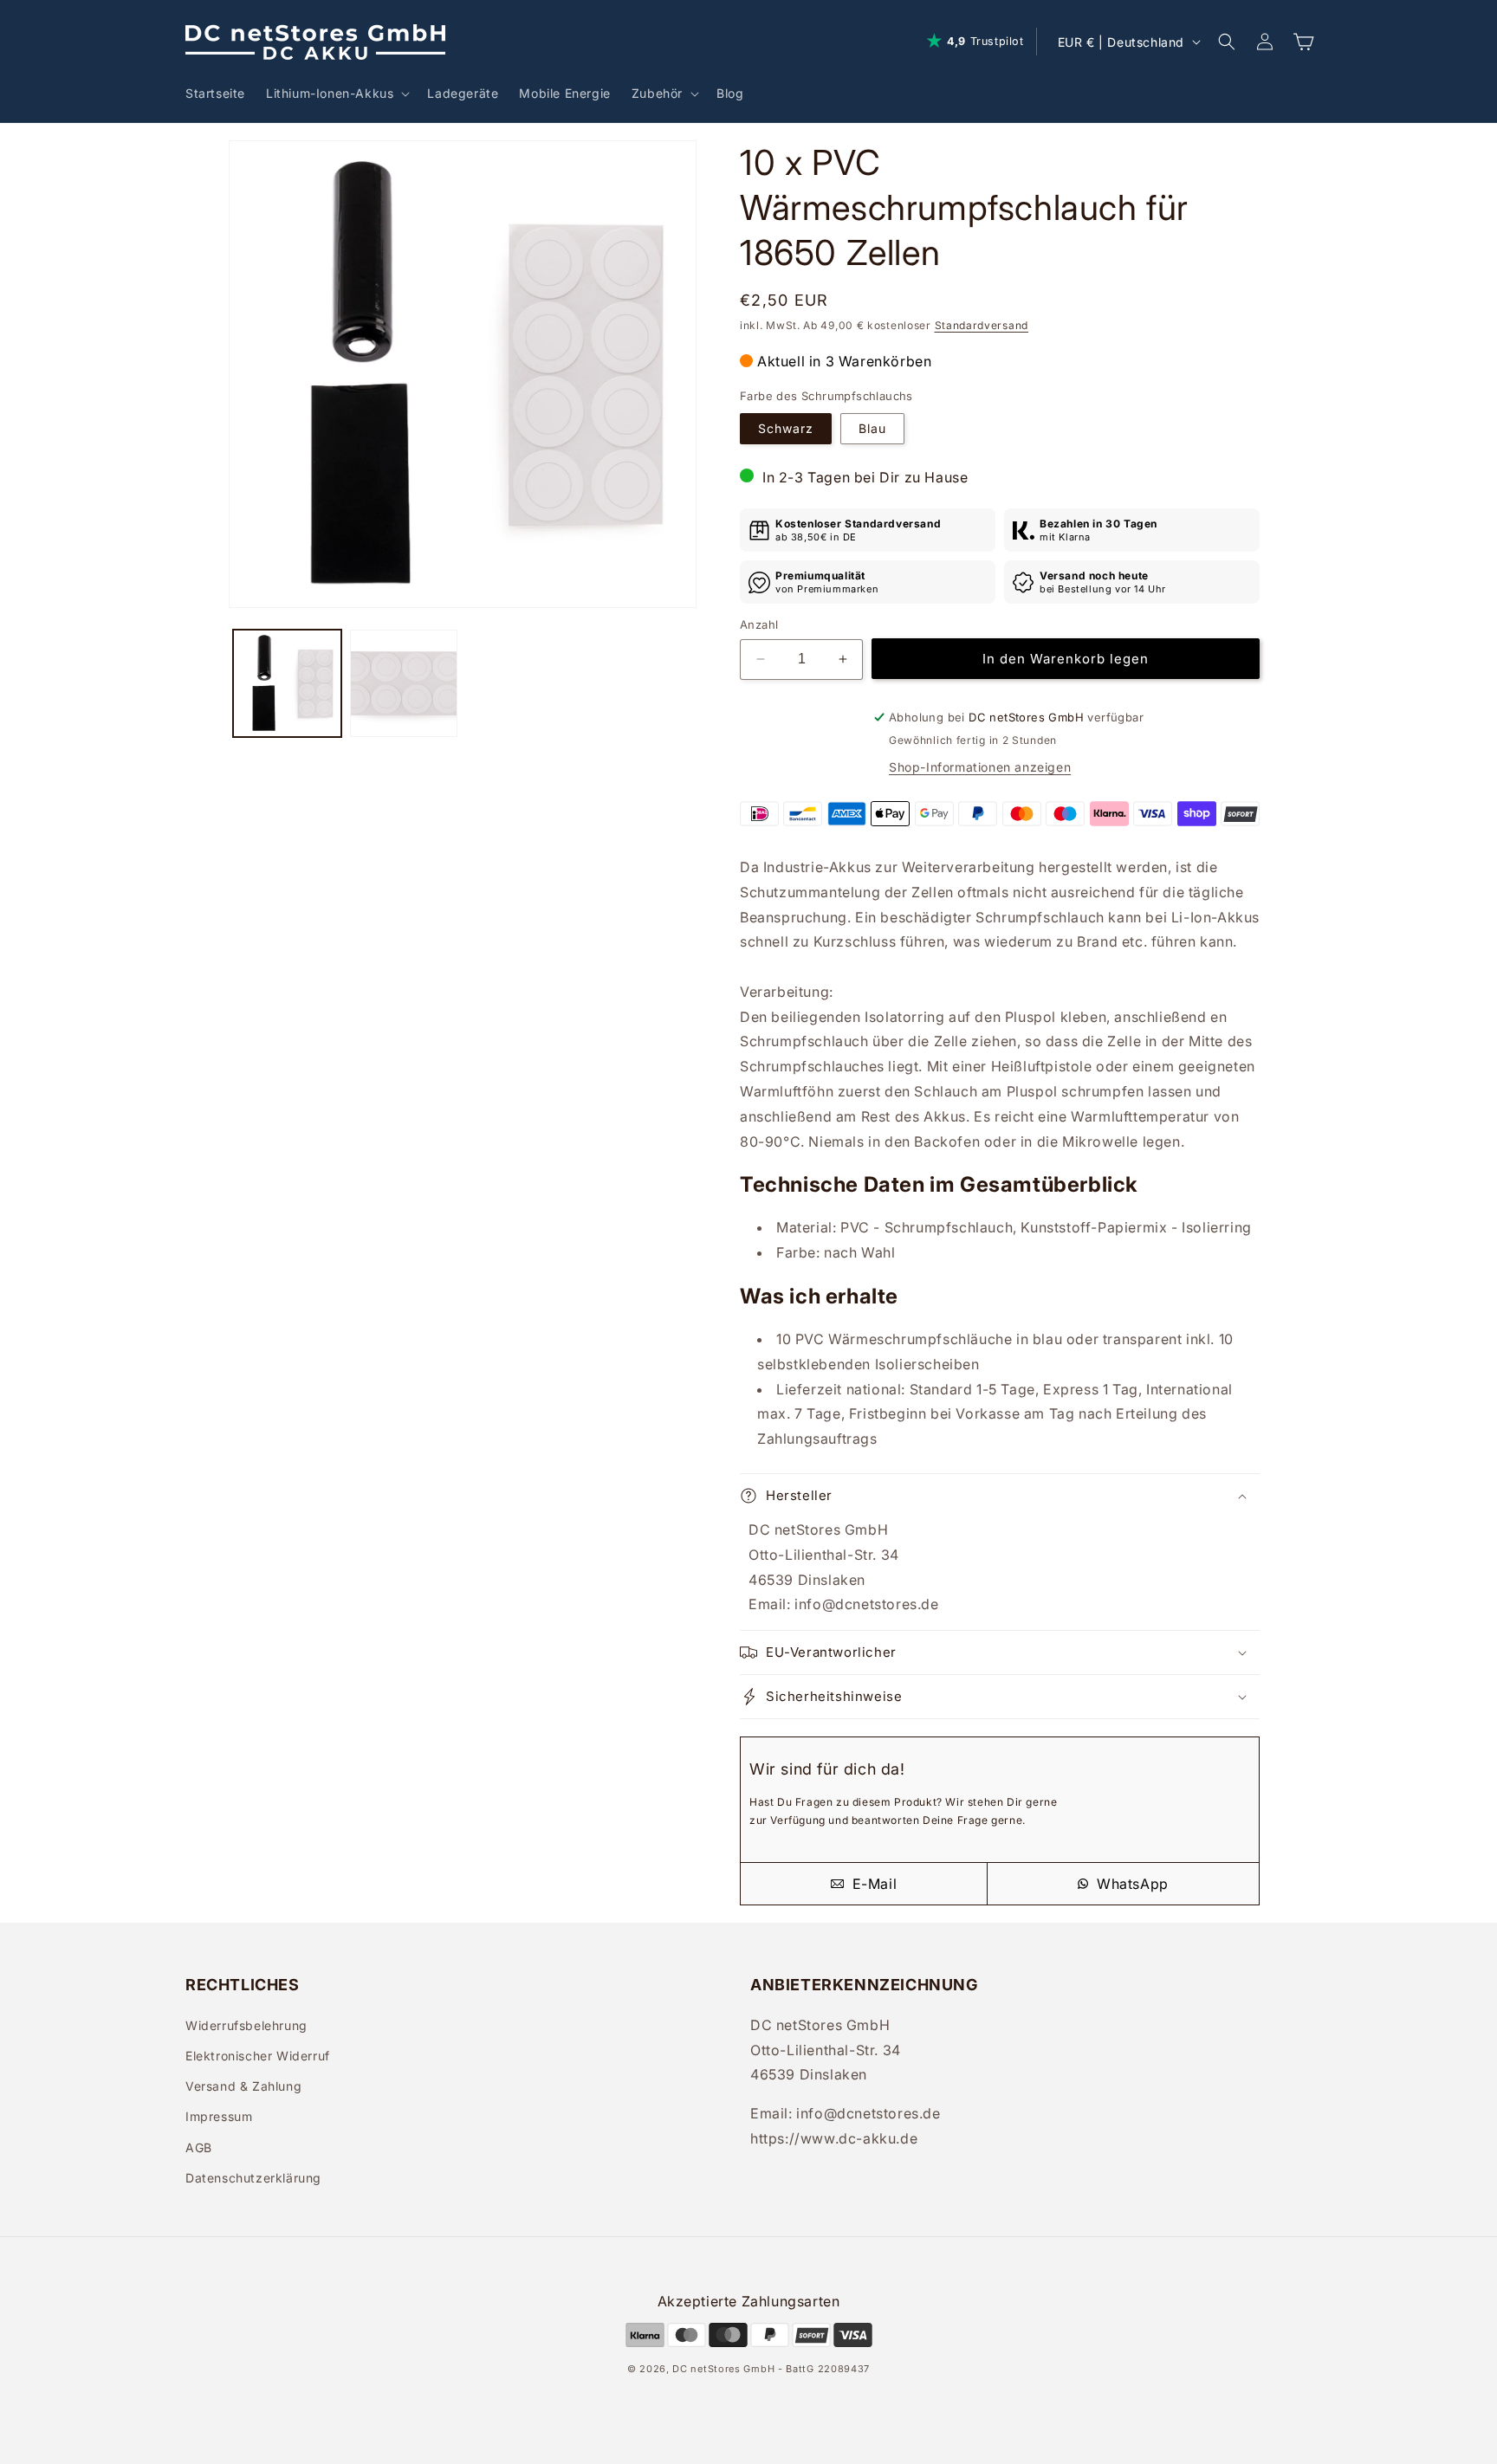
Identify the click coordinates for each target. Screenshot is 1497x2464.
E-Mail (872, 1884)
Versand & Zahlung (243, 2086)
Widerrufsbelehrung (246, 2025)
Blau (872, 428)
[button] (336, 94)
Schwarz (786, 428)
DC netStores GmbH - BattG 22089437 (771, 2369)
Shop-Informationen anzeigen (980, 767)
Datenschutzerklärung (253, 2178)
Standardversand (982, 325)
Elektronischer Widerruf (258, 2056)
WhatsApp (1130, 1884)
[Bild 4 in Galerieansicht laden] (404, 684)
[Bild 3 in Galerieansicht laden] (287, 684)
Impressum (219, 2116)
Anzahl (759, 624)
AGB (199, 2147)
